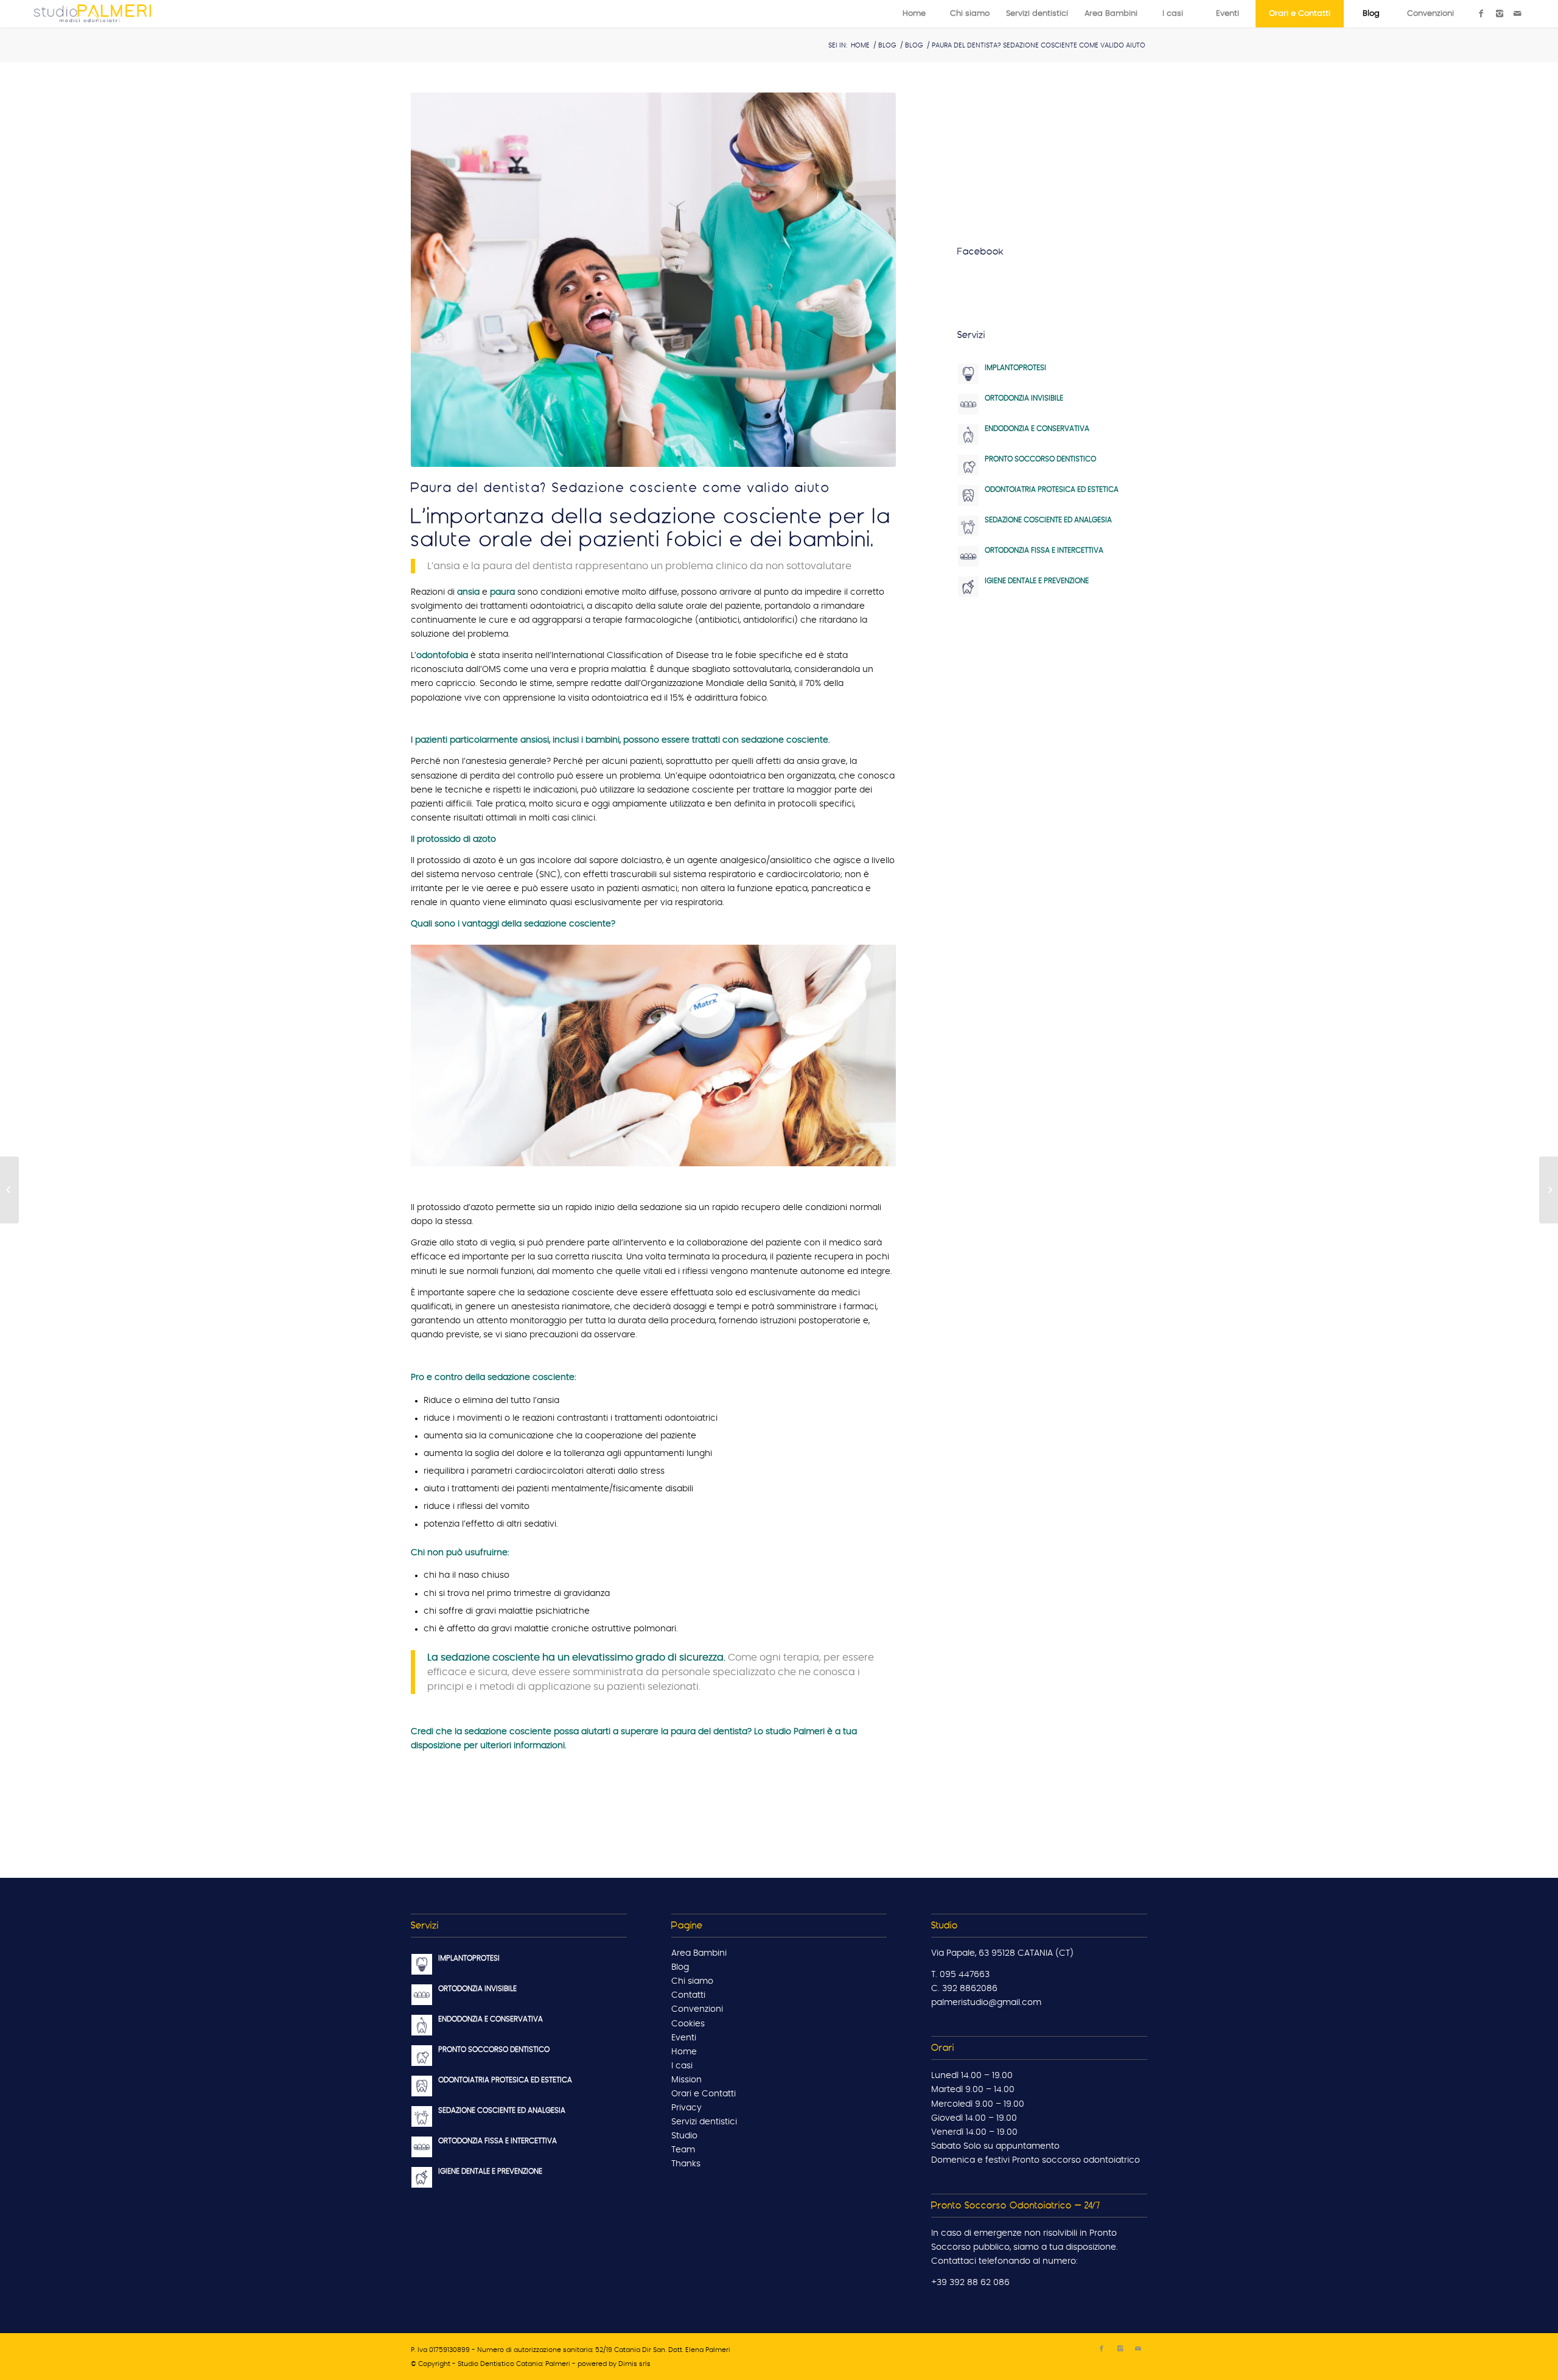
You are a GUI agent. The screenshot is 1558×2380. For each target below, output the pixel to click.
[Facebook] (1481, 13)
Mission (686, 2080)
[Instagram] (1500, 13)
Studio (684, 2136)
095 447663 (965, 1975)
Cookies (688, 2024)
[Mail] (1518, 13)
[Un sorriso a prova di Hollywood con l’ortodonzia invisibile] (1549, 1190)
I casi (682, 2066)
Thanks (686, 2164)
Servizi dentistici (704, 2122)
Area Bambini (699, 1953)
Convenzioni (697, 2009)
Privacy (686, 2108)
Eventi (684, 2038)
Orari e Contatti (704, 2094)
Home (860, 45)
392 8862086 (970, 1989)
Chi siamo (692, 1981)
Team (683, 2150)
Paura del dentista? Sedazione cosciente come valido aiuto (620, 487)
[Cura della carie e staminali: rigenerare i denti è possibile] (9, 1190)
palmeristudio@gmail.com (986, 2003)
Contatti (688, 1995)
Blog (887, 45)
